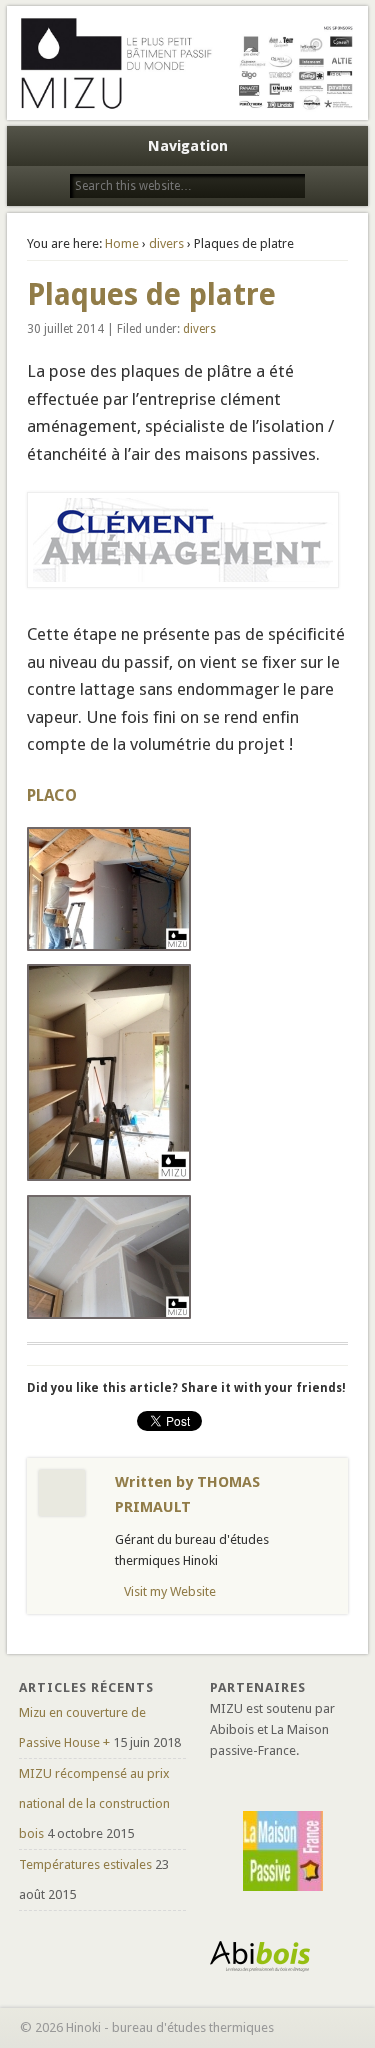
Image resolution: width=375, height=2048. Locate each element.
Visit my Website (170, 1591)
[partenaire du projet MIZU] (283, 1851)
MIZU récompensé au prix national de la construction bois (94, 1803)
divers (166, 243)
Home (122, 243)
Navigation (188, 146)
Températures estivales (85, 1864)
